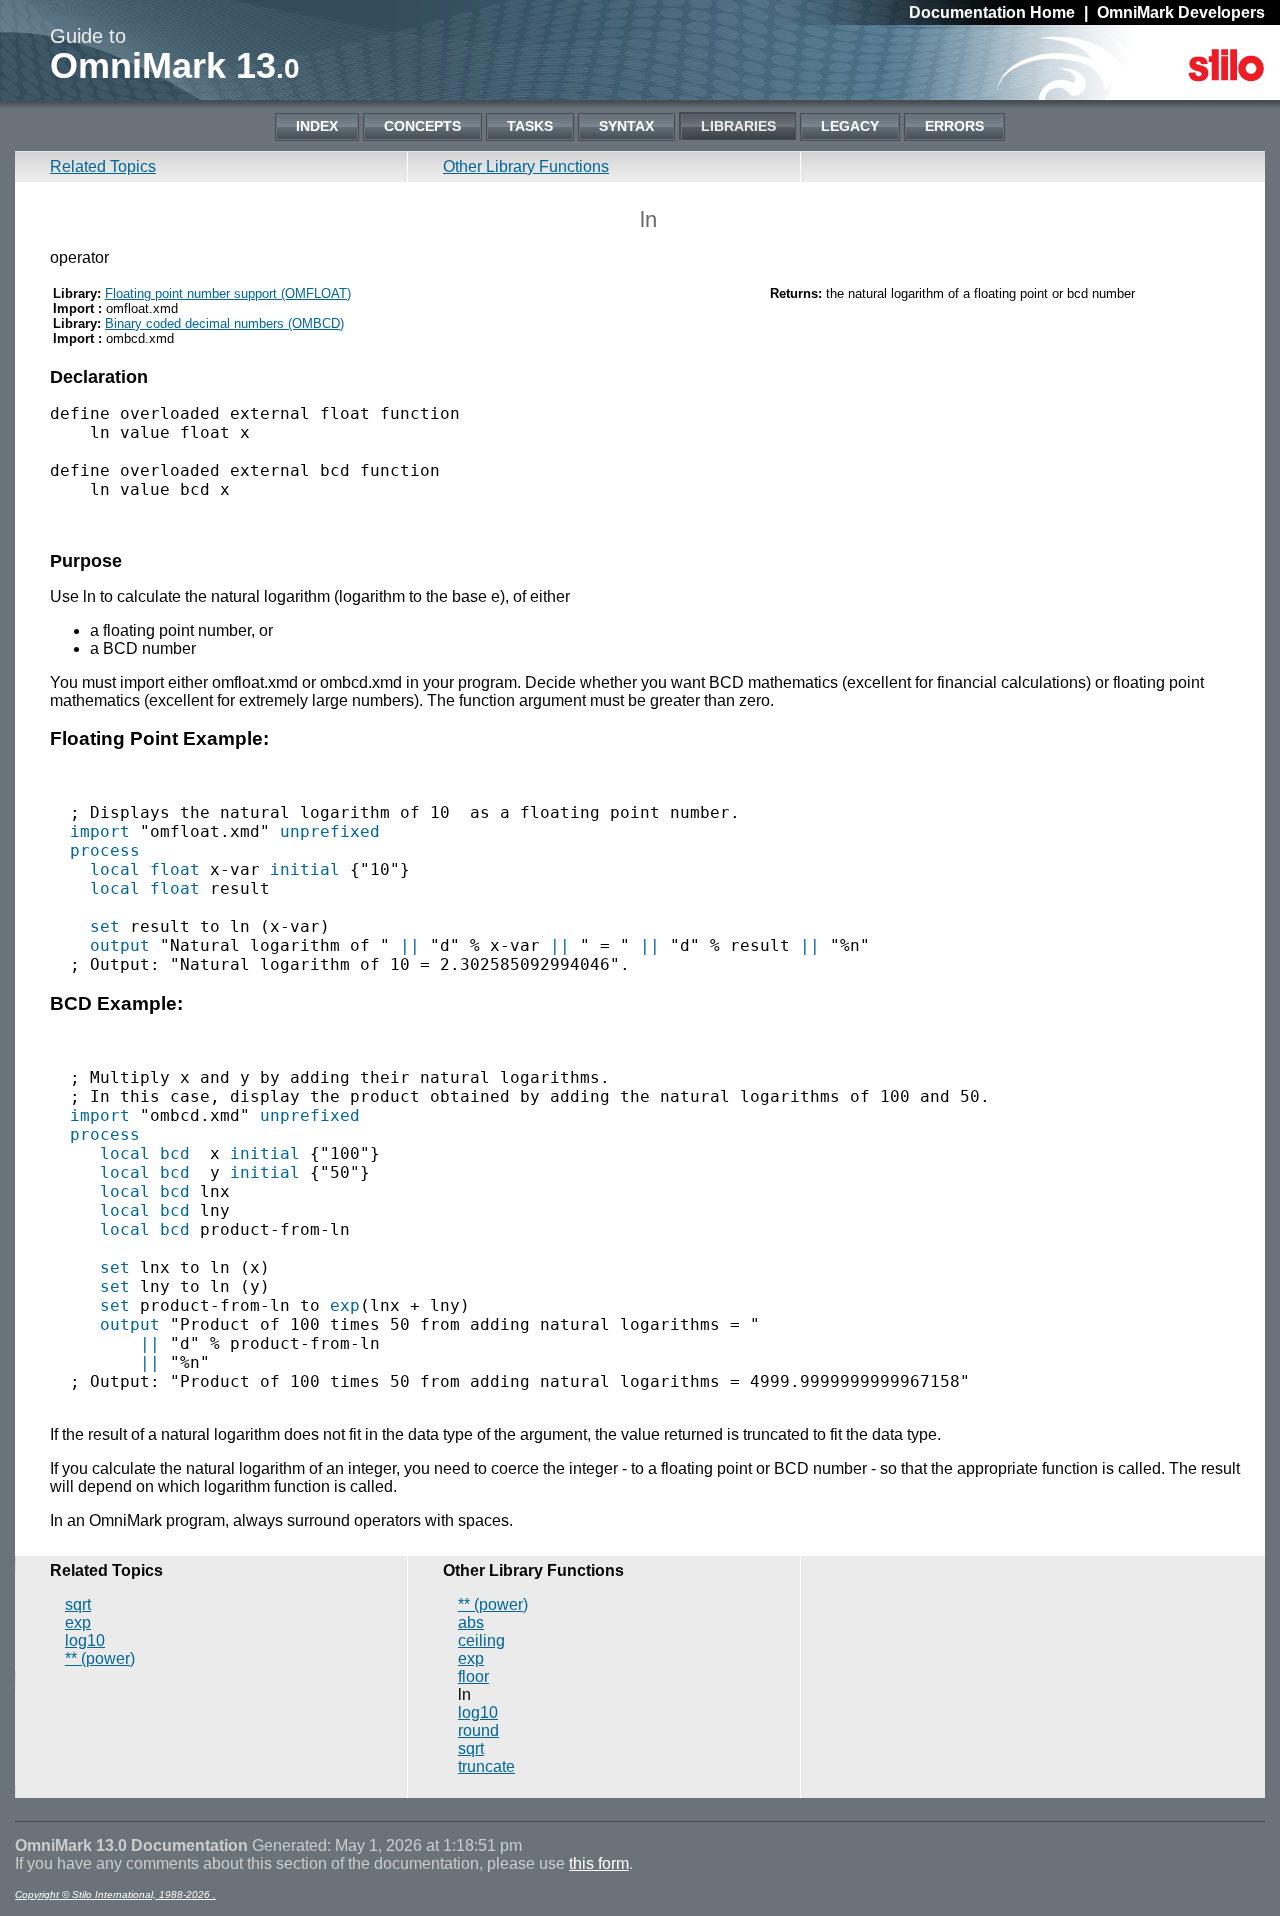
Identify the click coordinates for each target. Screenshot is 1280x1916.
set (105, 926)
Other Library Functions (526, 166)
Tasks (530, 126)
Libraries (738, 126)
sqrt (78, 1604)
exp (345, 1305)
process (105, 850)
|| (410, 945)
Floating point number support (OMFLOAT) (228, 293)
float (175, 869)
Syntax (626, 126)
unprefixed (330, 831)
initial (305, 869)
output (120, 945)
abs (471, 1622)
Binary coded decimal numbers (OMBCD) (224, 323)
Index (317, 126)
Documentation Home (992, 12)
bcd (175, 1153)
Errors (954, 126)
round (478, 1730)
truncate (486, 1766)
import (100, 831)
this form (599, 1863)
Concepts (422, 126)
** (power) (100, 1658)
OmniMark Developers (1181, 12)
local (115, 869)
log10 (85, 1640)
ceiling (481, 1640)
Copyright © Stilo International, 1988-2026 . (115, 1894)
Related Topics (103, 166)
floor (473, 1676)
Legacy (850, 126)
